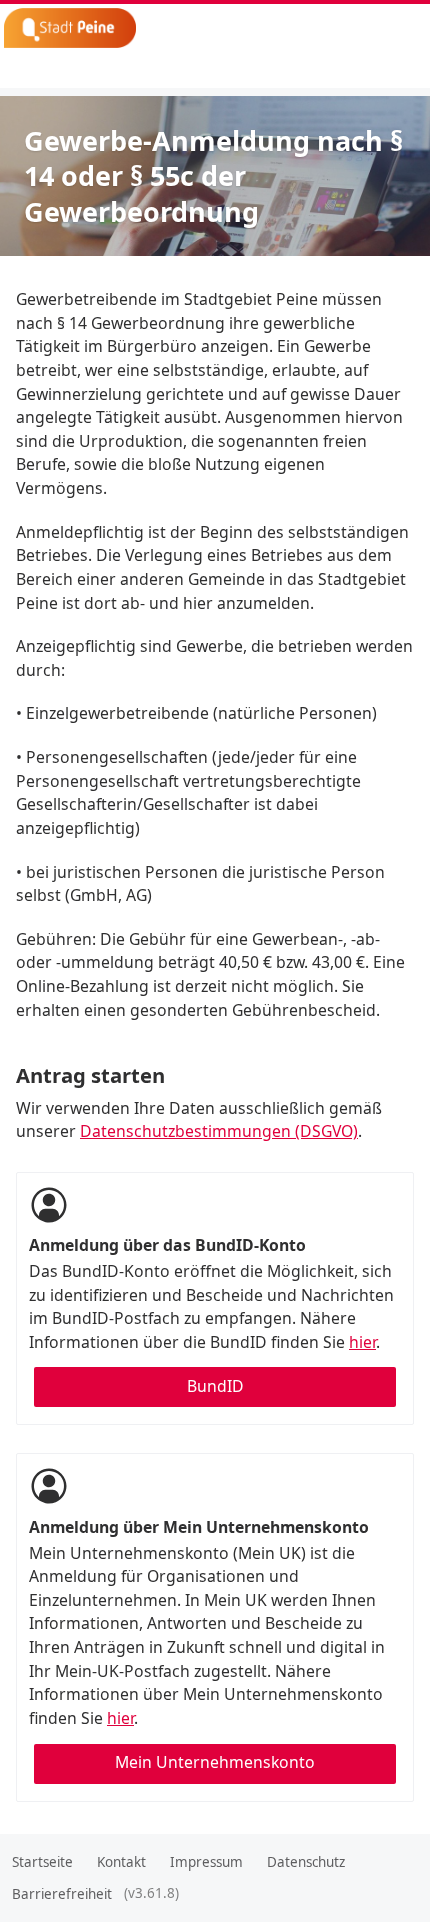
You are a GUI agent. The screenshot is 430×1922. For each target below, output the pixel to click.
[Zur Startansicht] (130, 28)
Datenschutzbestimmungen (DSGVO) (219, 1131)
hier (362, 1342)
